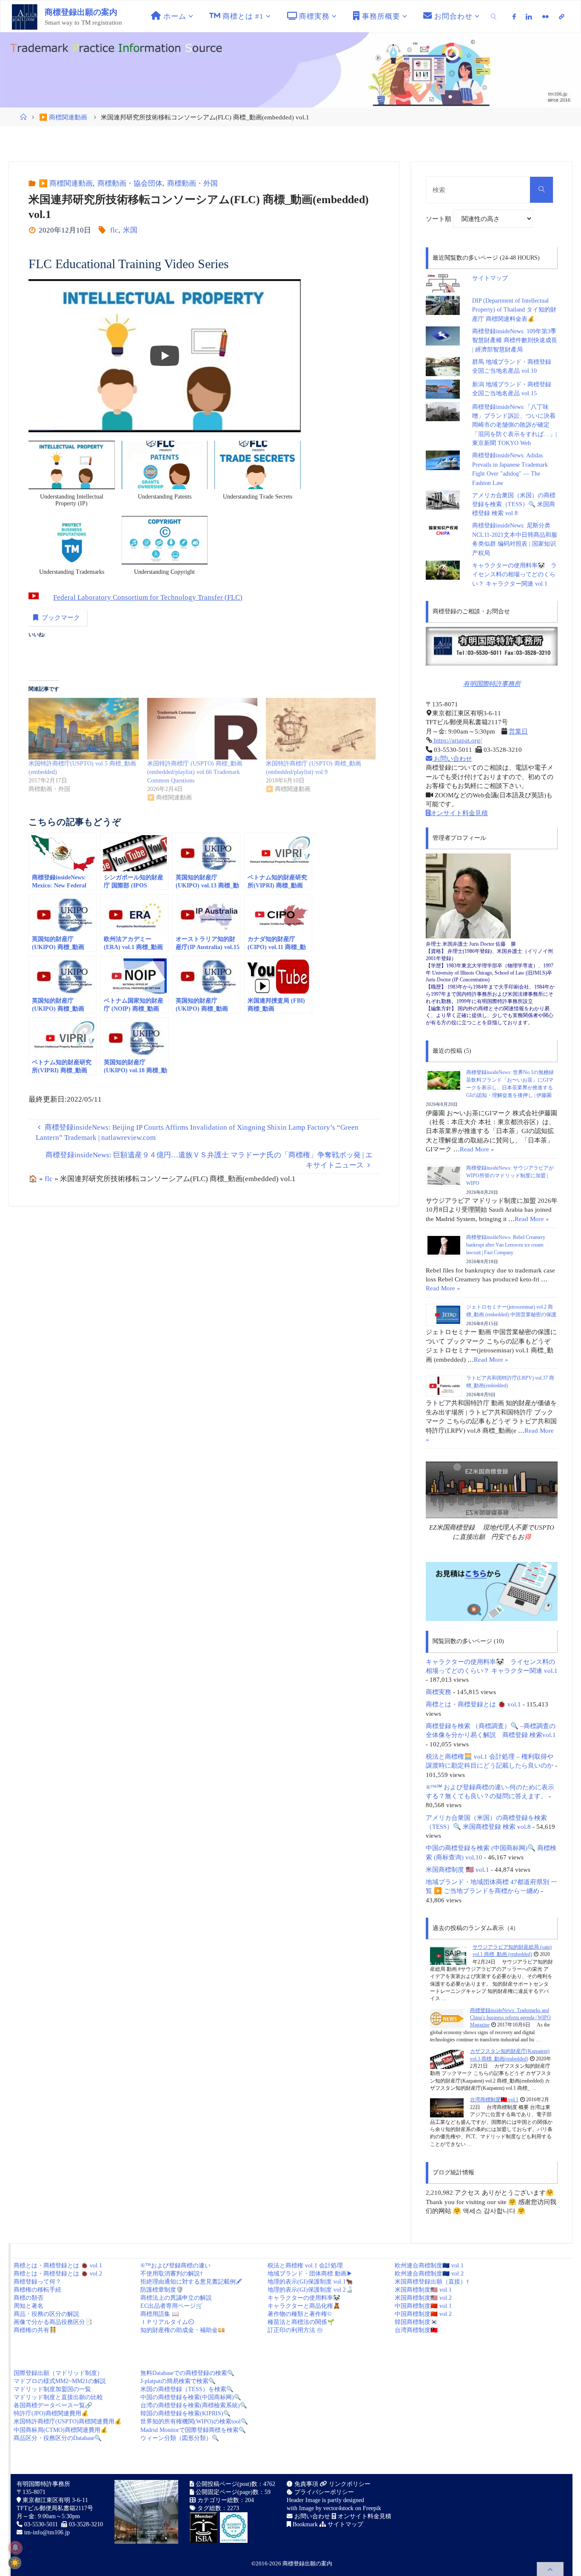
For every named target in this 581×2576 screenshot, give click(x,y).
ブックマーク (61, 617)
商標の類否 (28, 2298)
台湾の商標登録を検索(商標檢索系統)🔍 (194, 2405)
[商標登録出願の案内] (25, 16)
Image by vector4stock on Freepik (340, 2508)
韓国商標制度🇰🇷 (416, 2322)
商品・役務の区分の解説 (46, 2314)
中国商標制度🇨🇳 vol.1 (423, 2306)
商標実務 (439, 1692)
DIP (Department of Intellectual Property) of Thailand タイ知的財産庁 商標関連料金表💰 (514, 310)
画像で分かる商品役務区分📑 (53, 2322)
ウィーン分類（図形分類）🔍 (180, 2438)
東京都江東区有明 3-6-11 (54, 2500)
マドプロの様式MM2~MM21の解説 (60, 2381)
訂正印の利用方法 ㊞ (295, 2330)
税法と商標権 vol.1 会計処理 (305, 2266)
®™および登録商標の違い (175, 2266)
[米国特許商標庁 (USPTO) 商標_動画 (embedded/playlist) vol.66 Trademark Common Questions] (202, 729)
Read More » (477, 1149)
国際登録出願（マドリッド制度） (58, 2373)
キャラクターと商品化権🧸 (304, 2306)
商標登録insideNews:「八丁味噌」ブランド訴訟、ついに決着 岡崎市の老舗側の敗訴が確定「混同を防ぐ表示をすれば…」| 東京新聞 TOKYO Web (517, 425)
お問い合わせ (452, 758)
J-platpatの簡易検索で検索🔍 (178, 2381)
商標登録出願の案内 (81, 12)
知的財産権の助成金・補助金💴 (183, 2330)
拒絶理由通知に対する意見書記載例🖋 (191, 2282)
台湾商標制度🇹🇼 (416, 2330)
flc (114, 230)
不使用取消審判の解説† (172, 2274)
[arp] (561, 17)
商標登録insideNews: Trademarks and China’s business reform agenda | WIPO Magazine (510, 2018)
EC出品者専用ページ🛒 (172, 2306)
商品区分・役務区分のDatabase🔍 (58, 2438)
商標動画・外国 (192, 183)
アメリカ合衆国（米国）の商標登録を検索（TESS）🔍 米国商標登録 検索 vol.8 (514, 504)
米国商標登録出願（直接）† (432, 2282)
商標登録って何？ (37, 2282)
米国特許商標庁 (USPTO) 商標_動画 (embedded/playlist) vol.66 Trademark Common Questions (195, 772)
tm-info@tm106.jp (47, 2532)
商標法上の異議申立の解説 (176, 2298)
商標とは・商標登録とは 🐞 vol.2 (58, 2274)
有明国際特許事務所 (492, 684)
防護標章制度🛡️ (162, 2290)
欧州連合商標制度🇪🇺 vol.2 (429, 2274)
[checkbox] (15, 2563)
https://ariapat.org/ (457, 740)
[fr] (545, 17)
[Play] (165, 356)
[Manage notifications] (15, 2548)
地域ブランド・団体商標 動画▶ (310, 2274)
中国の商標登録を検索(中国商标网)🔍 (191, 2397)
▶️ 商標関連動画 (63, 117)
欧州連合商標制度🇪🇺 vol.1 (429, 2266)
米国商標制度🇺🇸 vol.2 (423, 2298)
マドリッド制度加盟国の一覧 (52, 2389)
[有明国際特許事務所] (492, 646)
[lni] (529, 17)
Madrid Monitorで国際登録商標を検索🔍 (193, 2430)
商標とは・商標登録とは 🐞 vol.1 (473, 1704)
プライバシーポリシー (323, 2492)
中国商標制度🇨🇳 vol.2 (423, 2314)
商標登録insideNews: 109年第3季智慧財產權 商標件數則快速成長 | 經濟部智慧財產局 (515, 340)
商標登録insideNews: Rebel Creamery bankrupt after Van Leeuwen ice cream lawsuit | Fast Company (506, 1245)
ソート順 (439, 219)
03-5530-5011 (41, 2524)
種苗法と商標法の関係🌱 (301, 2322)
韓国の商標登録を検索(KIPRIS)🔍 (185, 2413)
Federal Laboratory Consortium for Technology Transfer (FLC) (148, 597)
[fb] (514, 17)
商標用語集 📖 (160, 2314)
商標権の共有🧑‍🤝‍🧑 (35, 2330)
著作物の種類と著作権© (300, 2314)
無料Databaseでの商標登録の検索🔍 (187, 2373)
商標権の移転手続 (37, 2290)
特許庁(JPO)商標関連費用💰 (51, 2413)
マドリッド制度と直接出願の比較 (58, 2397)
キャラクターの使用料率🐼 (304, 2298)
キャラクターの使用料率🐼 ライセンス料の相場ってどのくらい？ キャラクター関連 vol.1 (514, 575)
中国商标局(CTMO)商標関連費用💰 (61, 2430)
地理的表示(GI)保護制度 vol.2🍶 (310, 2290)
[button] (72, 478)
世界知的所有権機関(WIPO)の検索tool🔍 (194, 2422)
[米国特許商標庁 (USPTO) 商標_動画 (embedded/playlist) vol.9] (321, 729)
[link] (494, 16)
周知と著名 (28, 2306)
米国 (130, 230)
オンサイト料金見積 (459, 813)
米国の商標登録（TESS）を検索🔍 (187, 2389)
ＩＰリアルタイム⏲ (167, 2322)
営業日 (518, 731)
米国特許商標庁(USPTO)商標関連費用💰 (68, 2422)
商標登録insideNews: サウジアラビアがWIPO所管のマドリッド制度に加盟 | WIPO (510, 1176)
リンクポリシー (349, 2484)
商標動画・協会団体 (130, 183)
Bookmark (304, 2524)
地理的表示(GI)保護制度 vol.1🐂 (310, 2282)
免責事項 (305, 2484)
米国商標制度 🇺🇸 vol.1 (457, 1869)
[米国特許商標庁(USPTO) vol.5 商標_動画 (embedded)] (84, 729)
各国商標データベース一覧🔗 (53, 2405)
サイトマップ (490, 278)
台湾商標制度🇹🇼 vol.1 (494, 2100)
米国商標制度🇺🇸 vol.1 (423, 2290)
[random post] (448, 1955)
